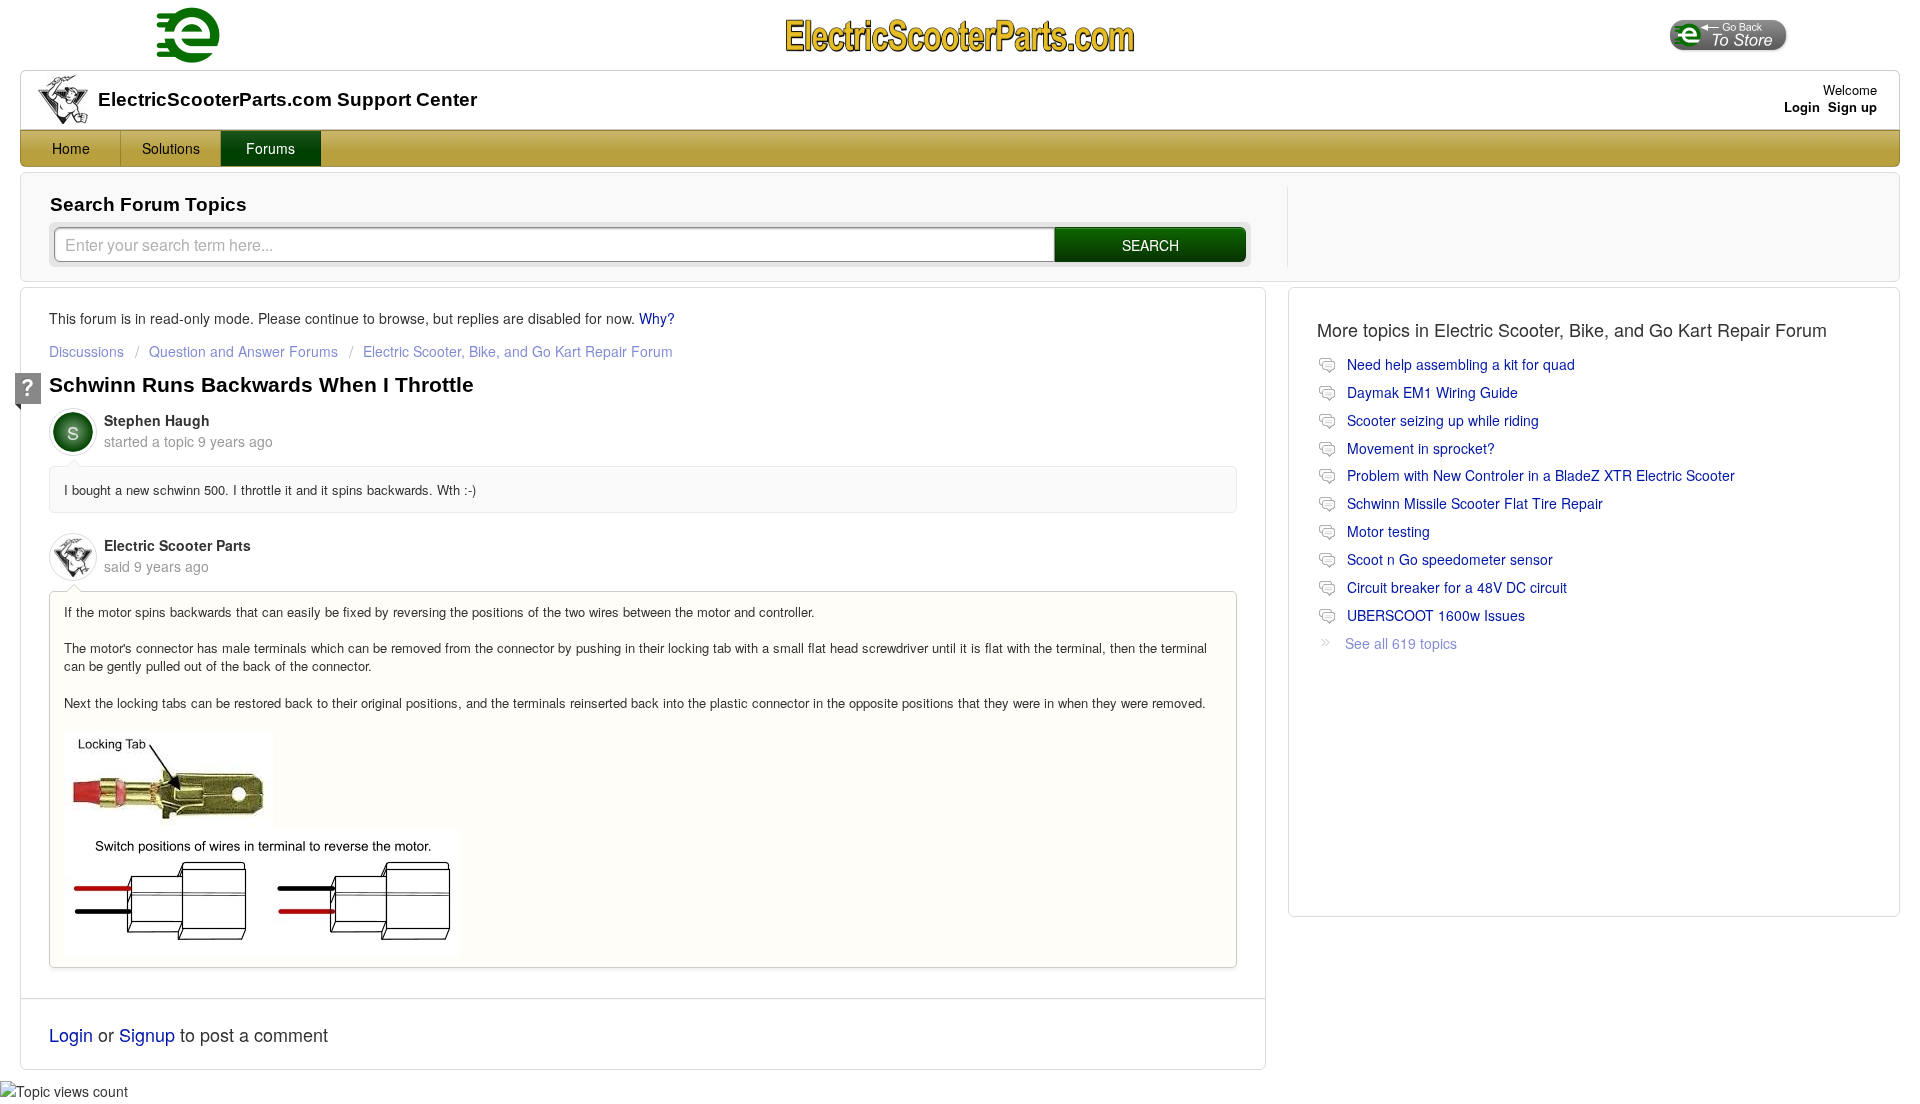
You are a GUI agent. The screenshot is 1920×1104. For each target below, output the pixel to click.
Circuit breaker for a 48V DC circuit (1457, 587)
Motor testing (1388, 531)
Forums (270, 148)
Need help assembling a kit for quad (1461, 364)
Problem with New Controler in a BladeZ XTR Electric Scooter (1541, 475)
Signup (147, 1034)
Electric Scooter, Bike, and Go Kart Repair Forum (518, 351)
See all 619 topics (1401, 643)
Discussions (86, 351)
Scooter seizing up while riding (1443, 420)
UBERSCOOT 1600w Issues (1436, 615)
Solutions (171, 148)
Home (71, 148)
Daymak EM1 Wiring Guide (1432, 392)
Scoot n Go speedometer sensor (1450, 559)
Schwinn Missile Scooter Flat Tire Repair (1475, 503)
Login (71, 1034)
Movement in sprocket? (1421, 448)
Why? (657, 318)
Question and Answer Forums (243, 351)
